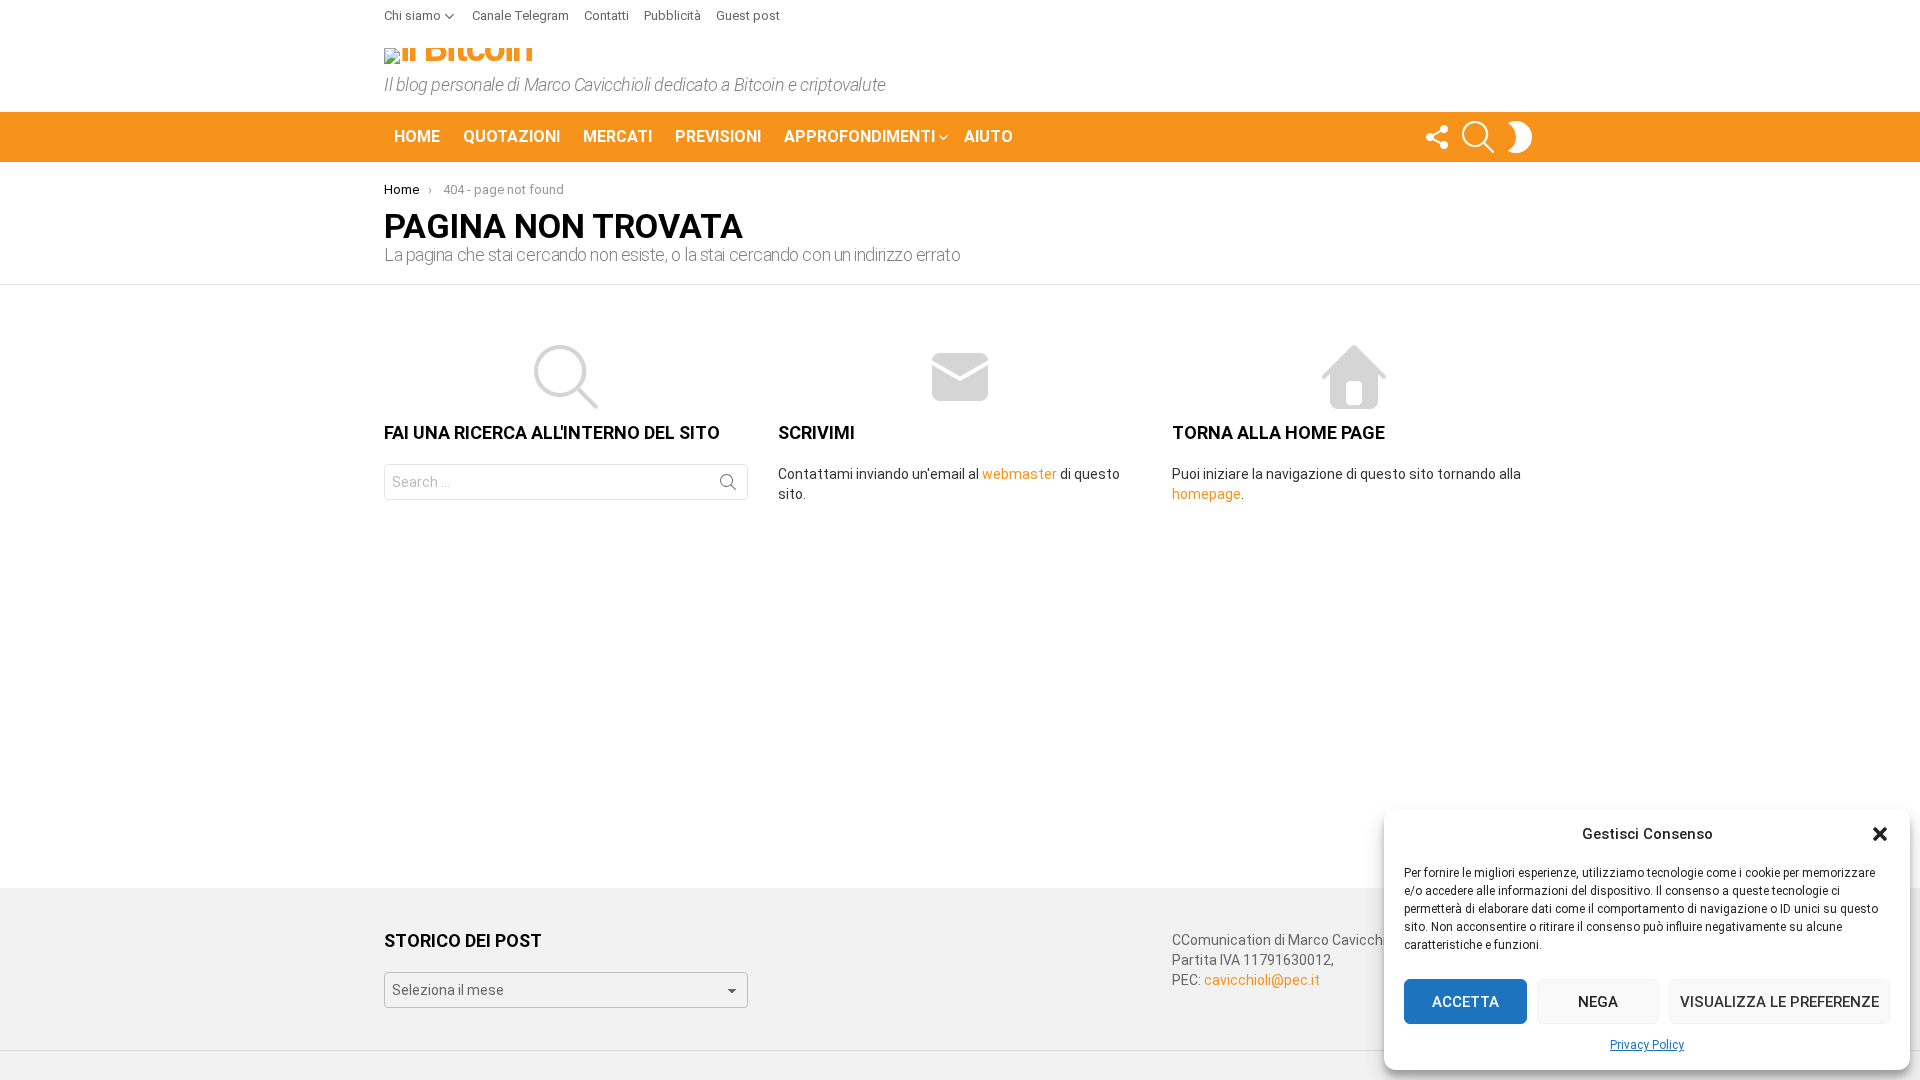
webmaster (1019, 474)
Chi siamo (412, 15)
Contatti (606, 15)
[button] (1880, 834)
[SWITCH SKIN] (1520, 137)
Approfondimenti (859, 136)
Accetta (1465, 1002)
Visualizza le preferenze (1779, 1002)
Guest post (748, 15)
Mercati (617, 136)
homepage (1206, 494)
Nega (1598, 1002)
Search (728, 486)
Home (417, 136)
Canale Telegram (520, 15)
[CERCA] (1478, 137)
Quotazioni (511, 136)
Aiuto (988, 136)
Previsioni (718, 136)
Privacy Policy (1647, 1045)
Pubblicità (672, 15)
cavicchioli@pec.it (1262, 980)
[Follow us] (1436, 137)
